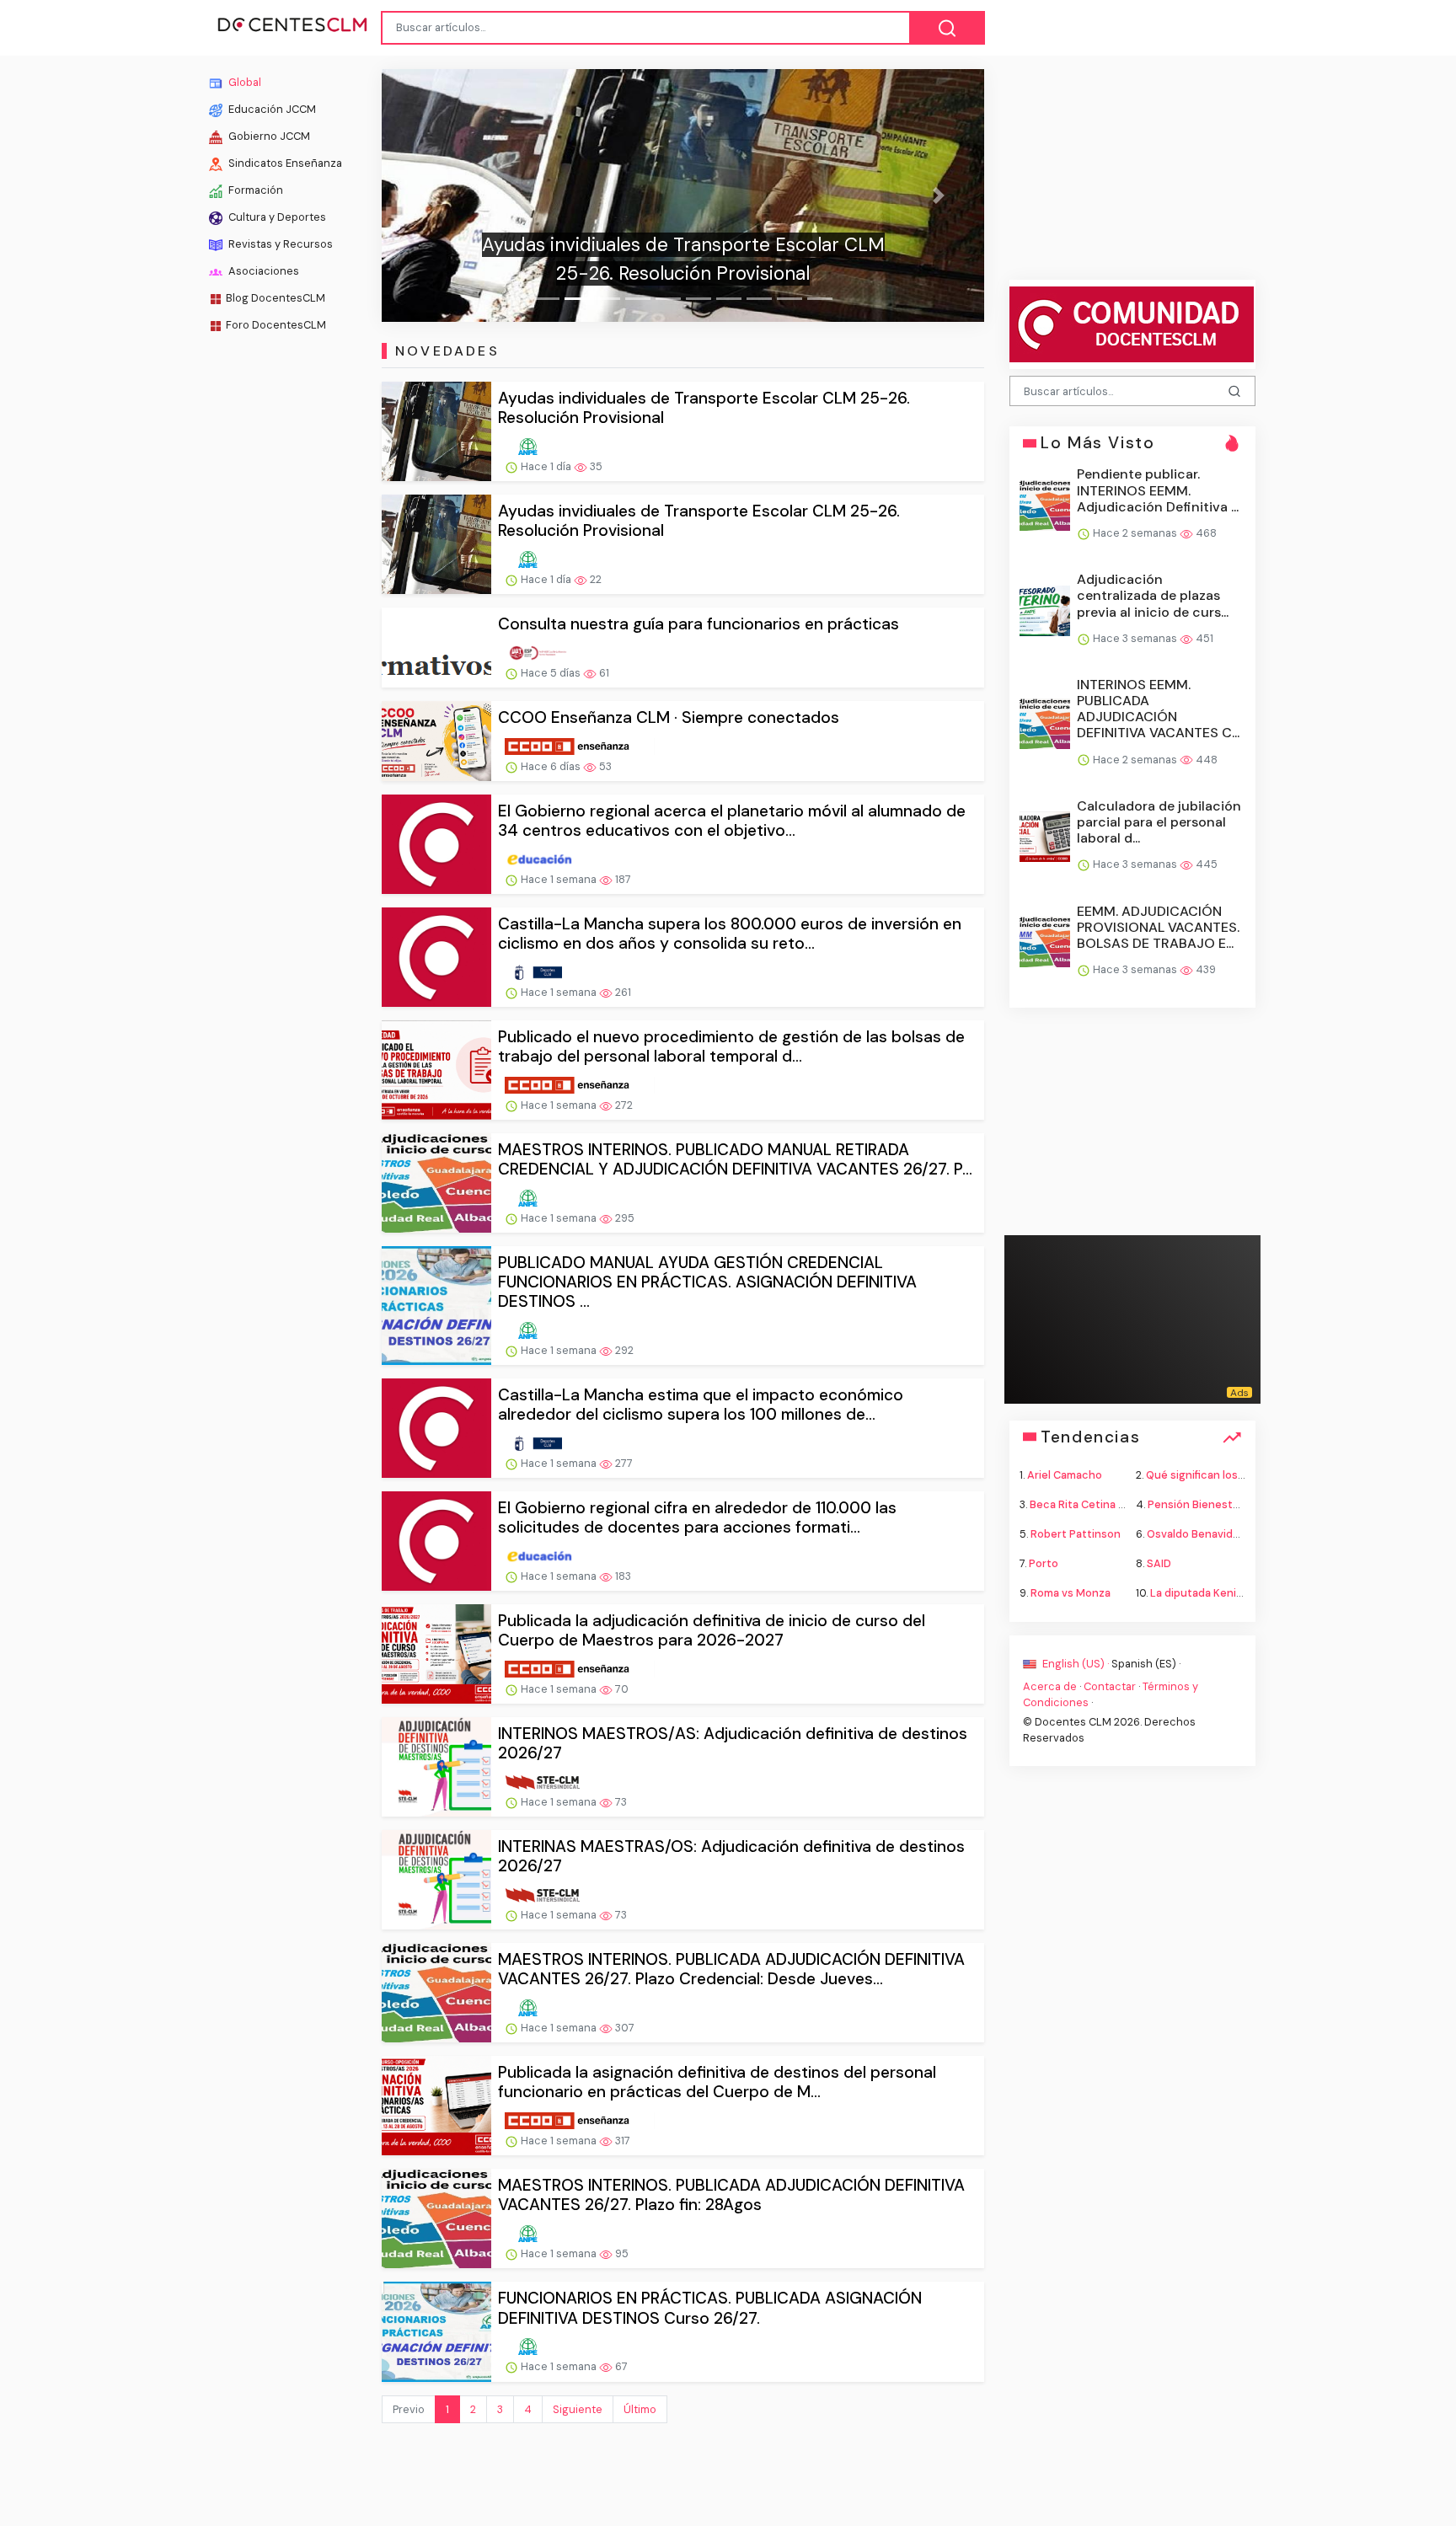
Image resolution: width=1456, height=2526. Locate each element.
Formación (254, 190)
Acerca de (1050, 1686)
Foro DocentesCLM (276, 325)
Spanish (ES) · (1146, 1663)
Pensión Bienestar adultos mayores (1239, 1504)
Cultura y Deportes (276, 217)
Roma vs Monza (1071, 1593)
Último (640, 2409)
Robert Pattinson (1076, 1534)
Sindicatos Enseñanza (284, 163)
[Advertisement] (278, 607)
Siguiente (578, 2409)
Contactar (1110, 1686)
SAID (1159, 1563)
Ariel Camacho (1065, 1474)
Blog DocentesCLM (276, 298)
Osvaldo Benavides (1196, 1534)
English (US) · (1076, 1663)
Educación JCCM (271, 109)
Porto (1044, 1563)
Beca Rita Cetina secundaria (1103, 1504)
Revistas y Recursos (279, 244)
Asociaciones (262, 271)
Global (244, 82)
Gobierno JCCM (268, 136)
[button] (427, 195)
